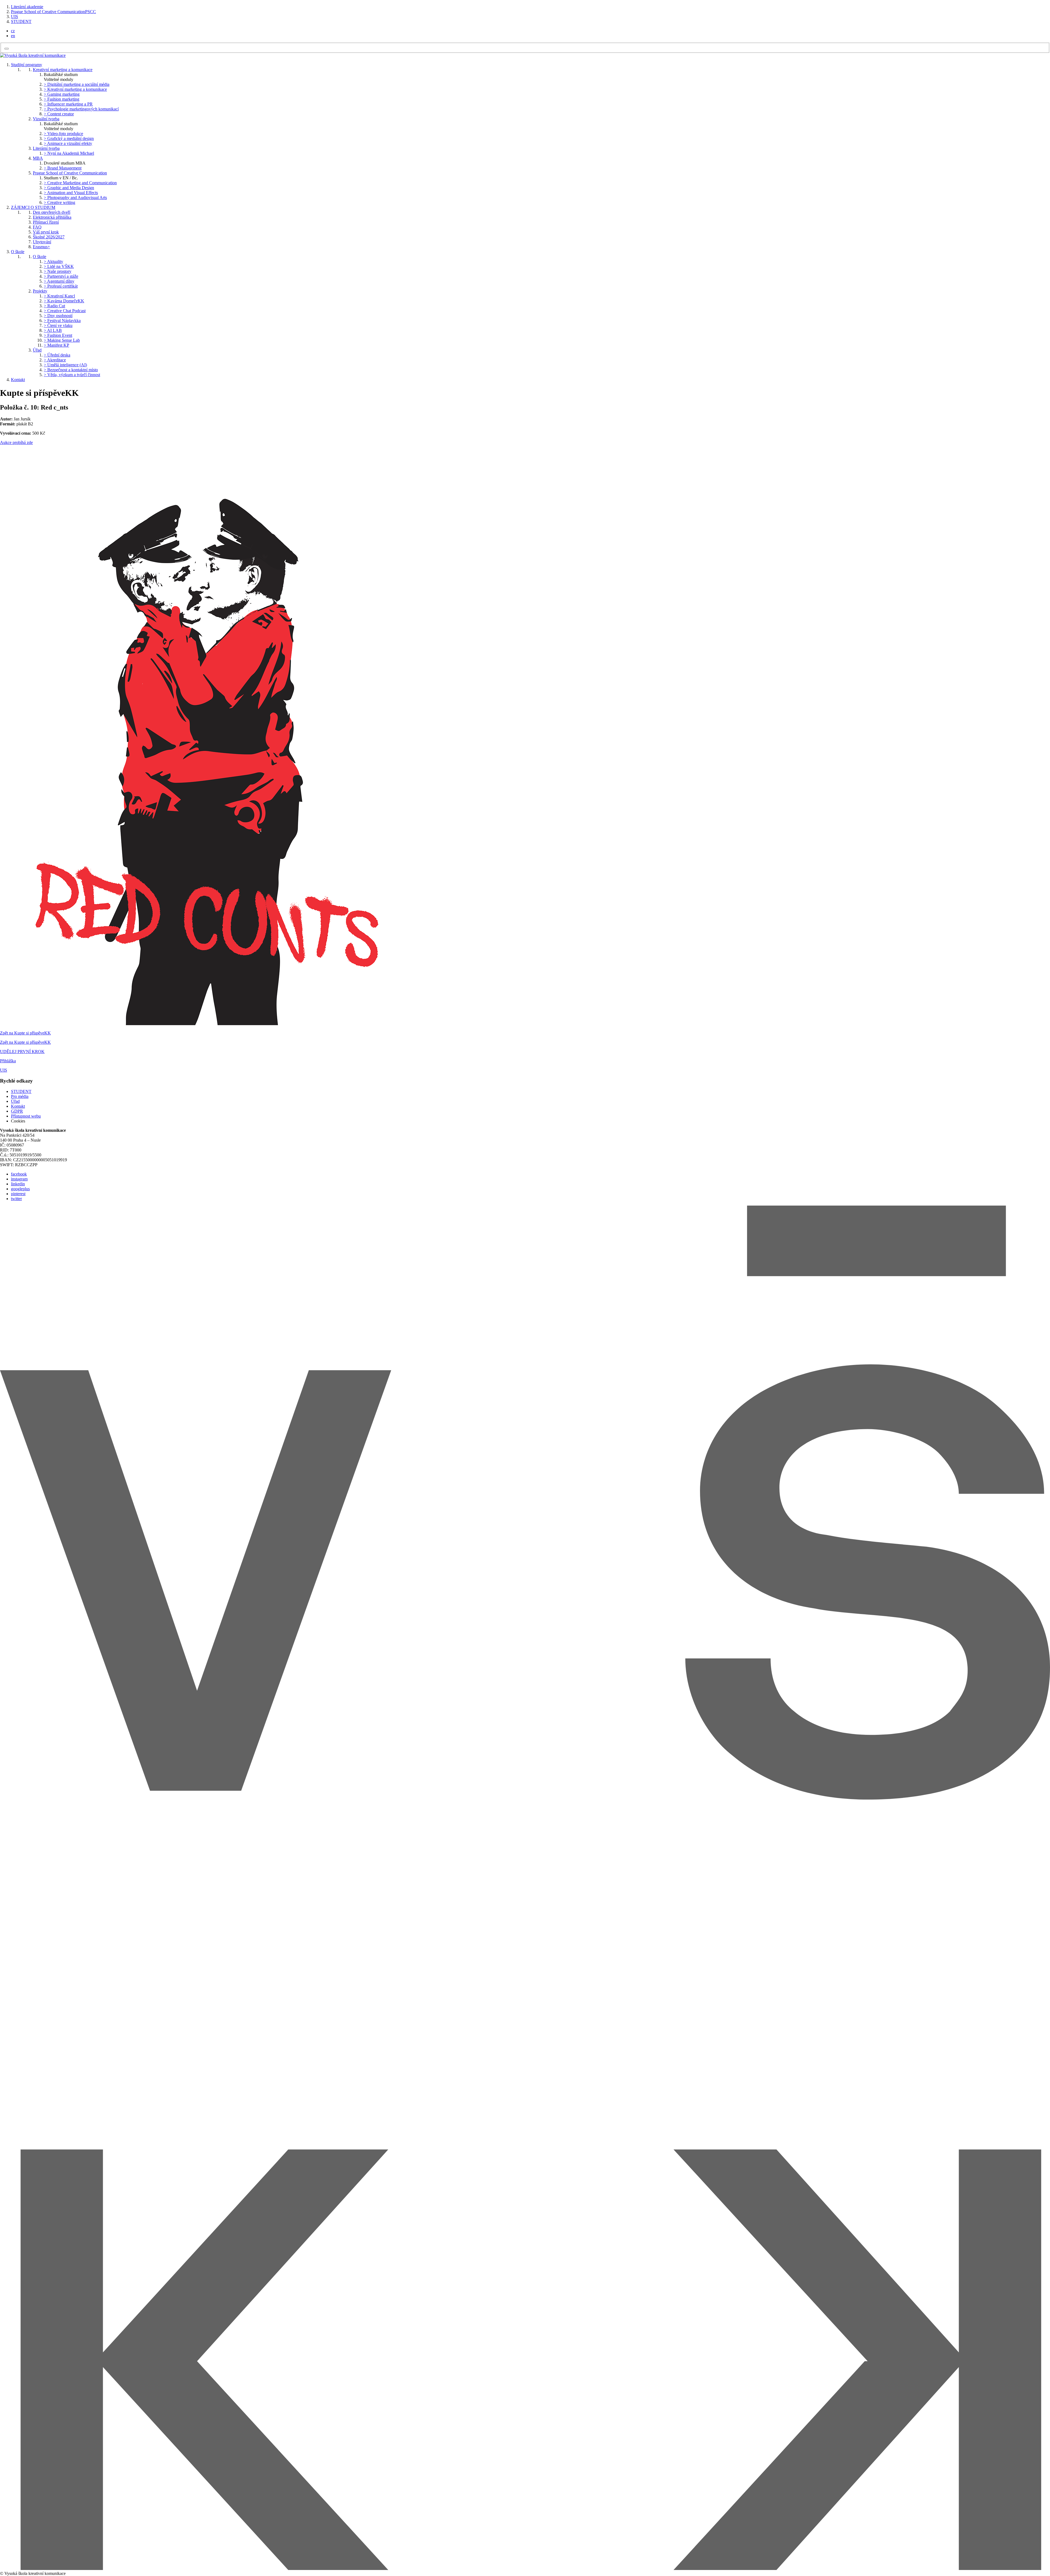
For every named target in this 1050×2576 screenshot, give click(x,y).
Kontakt (18, 380)
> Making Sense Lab (62, 340)
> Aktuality (53, 261)
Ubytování (42, 242)
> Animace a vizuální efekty (68, 143)
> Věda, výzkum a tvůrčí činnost (72, 375)
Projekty (40, 291)
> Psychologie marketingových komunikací (81, 109)
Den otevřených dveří (52, 212)
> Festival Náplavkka (62, 321)
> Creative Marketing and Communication (80, 183)
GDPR (17, 1111)
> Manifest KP (56, 345)
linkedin (18, 1184)
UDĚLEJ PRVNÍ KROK (22, 1052)
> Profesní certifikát (61, 286)
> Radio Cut (54, 306)
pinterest (18, 1194)
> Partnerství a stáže (61, 276)
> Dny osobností (58, 316)
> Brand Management (63, 168)
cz (13, 31)
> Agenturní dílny (59, 281)
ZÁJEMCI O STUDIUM (33, 207)
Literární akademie (27, 7)
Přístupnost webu (26, 1116)
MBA (38, 158)
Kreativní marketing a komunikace (63, 70)
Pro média (20, 1096)
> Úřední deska (57, 355)
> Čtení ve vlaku (58, 325)
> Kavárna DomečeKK (64, 301)
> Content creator (59, 114)
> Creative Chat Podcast (65, 311)
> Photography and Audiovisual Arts (75, 198)
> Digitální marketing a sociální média (77, 84)
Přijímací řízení (46, 222)
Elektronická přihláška (52, 217)
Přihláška (8, 1061)
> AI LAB (53, 330)
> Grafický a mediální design (69, 138)
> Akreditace (55, 360)
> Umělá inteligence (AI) (65, 365)
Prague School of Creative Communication (70, 173)
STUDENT (21, 21)
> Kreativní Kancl (59, 296)
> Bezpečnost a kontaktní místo (71, 370)
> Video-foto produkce (63, 134)
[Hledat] (7, 49)
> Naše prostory (58, 271)
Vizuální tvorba (46, 119)
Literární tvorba (46, 148)
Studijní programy (27, 65)
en (13, 36)
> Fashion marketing (62, 99)
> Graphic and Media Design (69, 188)
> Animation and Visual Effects (71, 193)
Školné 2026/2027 (49, 237)
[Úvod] (33, 55)
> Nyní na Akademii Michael (69, 153)
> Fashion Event (58, 335)
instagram (19, 1179)
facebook (19, 1174)
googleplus (20, 1189)
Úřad (37, 350)
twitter (16, 1199)
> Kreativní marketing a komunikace (75, 89)
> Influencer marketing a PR (68, 104)
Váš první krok (46, 232)
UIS (14, 17)
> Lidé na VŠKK (59, 266)
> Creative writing (59, 202)
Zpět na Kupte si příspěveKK (25, 1033)
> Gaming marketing (62, 94)
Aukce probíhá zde (16, 442)
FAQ (37, 227)
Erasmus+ (41, 247)
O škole (18, 252)
